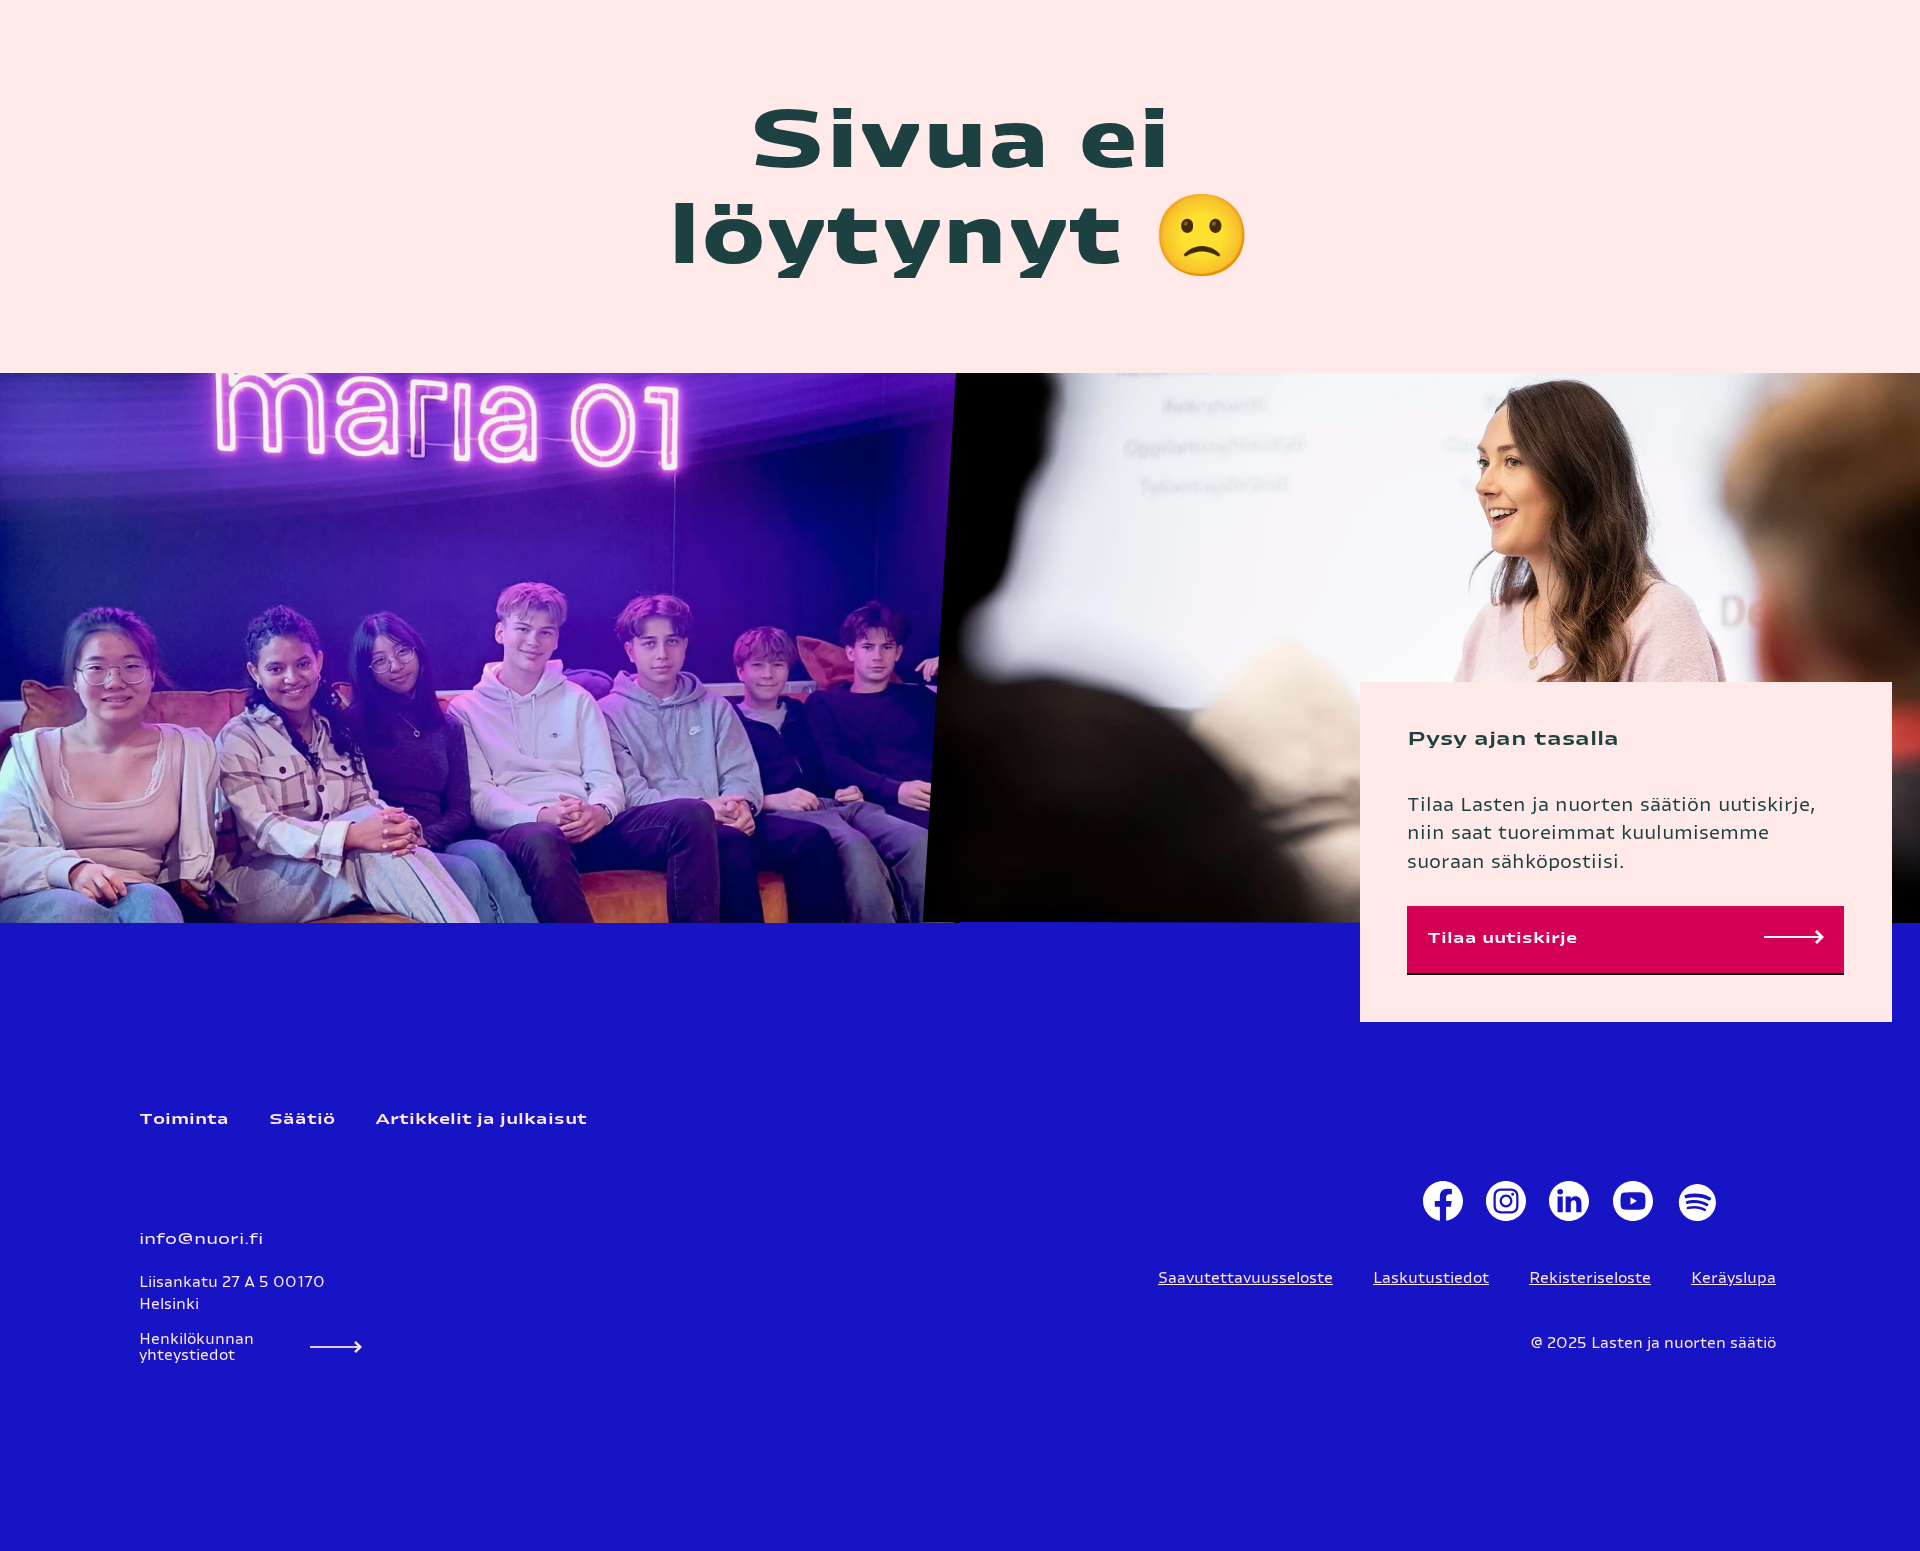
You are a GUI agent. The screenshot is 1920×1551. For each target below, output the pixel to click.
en (1665, 54)
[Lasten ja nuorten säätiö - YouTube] (1632, 1206)
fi (1609, 54)
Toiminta (184, 1119)
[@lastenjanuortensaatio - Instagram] (1505, 1206)
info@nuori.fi (201, 1239)
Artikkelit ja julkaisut (481, 1119)
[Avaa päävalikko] (1875, 54)
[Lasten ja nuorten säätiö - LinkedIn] (1569, 1206)
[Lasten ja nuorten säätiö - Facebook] (1442, 1206)
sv (1636, 54)
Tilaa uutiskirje (1502, 938)
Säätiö (302, 1119)
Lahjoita (1771, 54)
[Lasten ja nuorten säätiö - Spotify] (1695, 1206)
